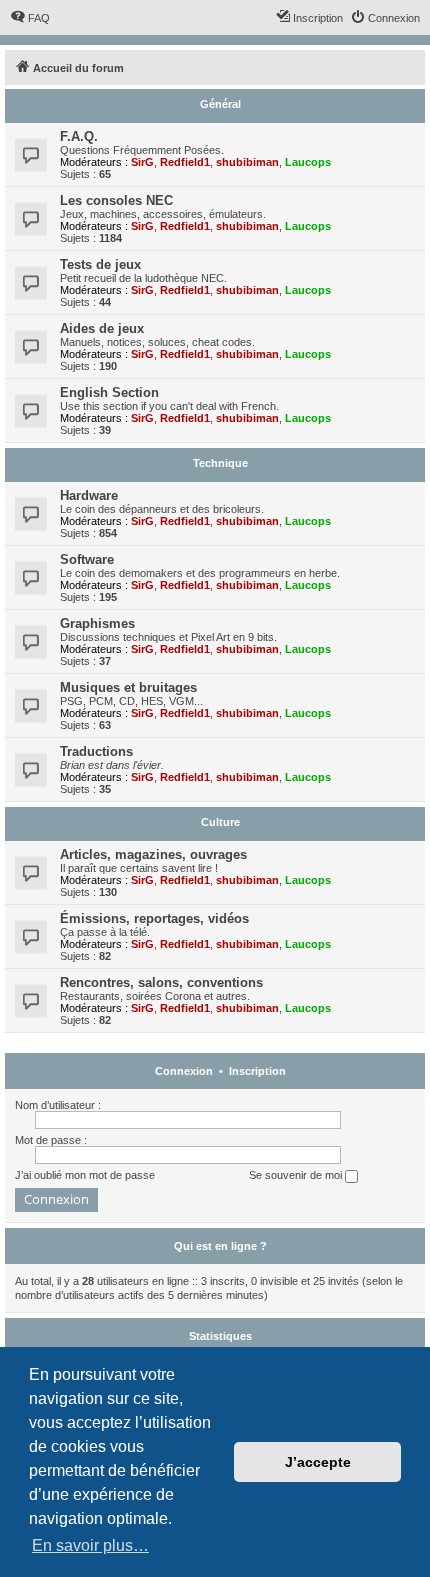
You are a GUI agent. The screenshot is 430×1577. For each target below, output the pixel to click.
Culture (220, 822)
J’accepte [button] (318, 1462)
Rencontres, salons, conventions (161, 982)
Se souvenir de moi (297, 1175)
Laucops (308, 162)
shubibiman (247, 162)
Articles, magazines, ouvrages (153, 854)
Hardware (89, 495)
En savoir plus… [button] (90, 1545)
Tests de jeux (100, 264)
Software (87, 559)
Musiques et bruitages (128, 687)
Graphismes (97, 623)
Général (220, 104)
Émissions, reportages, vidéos (154, 918)
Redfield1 (185, 162)
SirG (142, 162)
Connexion (184, 1071)
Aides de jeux (102, 328)
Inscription (257, 1071)
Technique (220, 463)
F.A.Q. (79, 136)
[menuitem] (30, 18)
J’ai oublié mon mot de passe (85, 1175)
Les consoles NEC (116, 200)
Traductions (96, 751)
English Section (109, 392)
